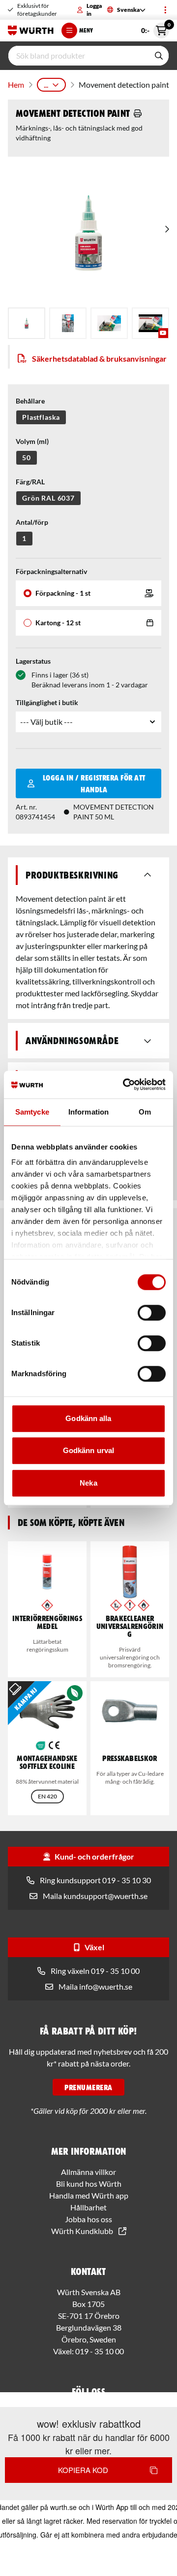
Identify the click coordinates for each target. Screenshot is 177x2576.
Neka (88, 1483)
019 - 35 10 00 (100, 2351)
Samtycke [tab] (32, 1112)
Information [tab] (88, 1112)
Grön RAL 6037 (48, 498)
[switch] (152, 1313)
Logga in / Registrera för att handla (94, 783)
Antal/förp (32, 522)
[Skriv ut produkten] (138, 113)
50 (27, 458)
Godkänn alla (88, 1418)
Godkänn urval (88, 1450)
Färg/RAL (30, 482)
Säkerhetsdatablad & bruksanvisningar (99, 358)
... (46, 85)
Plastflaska (41, 417)
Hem (16, 85)
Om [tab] (145, 1112)
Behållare (30, 401)
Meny (86, 30)
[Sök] (159, 56)
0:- (155, 29)
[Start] (31, 31)
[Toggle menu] (165, 10)
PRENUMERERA (88, 2087)
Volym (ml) (32, 441)
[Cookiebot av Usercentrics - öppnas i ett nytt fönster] (125, 1085)
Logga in (94, 10)
